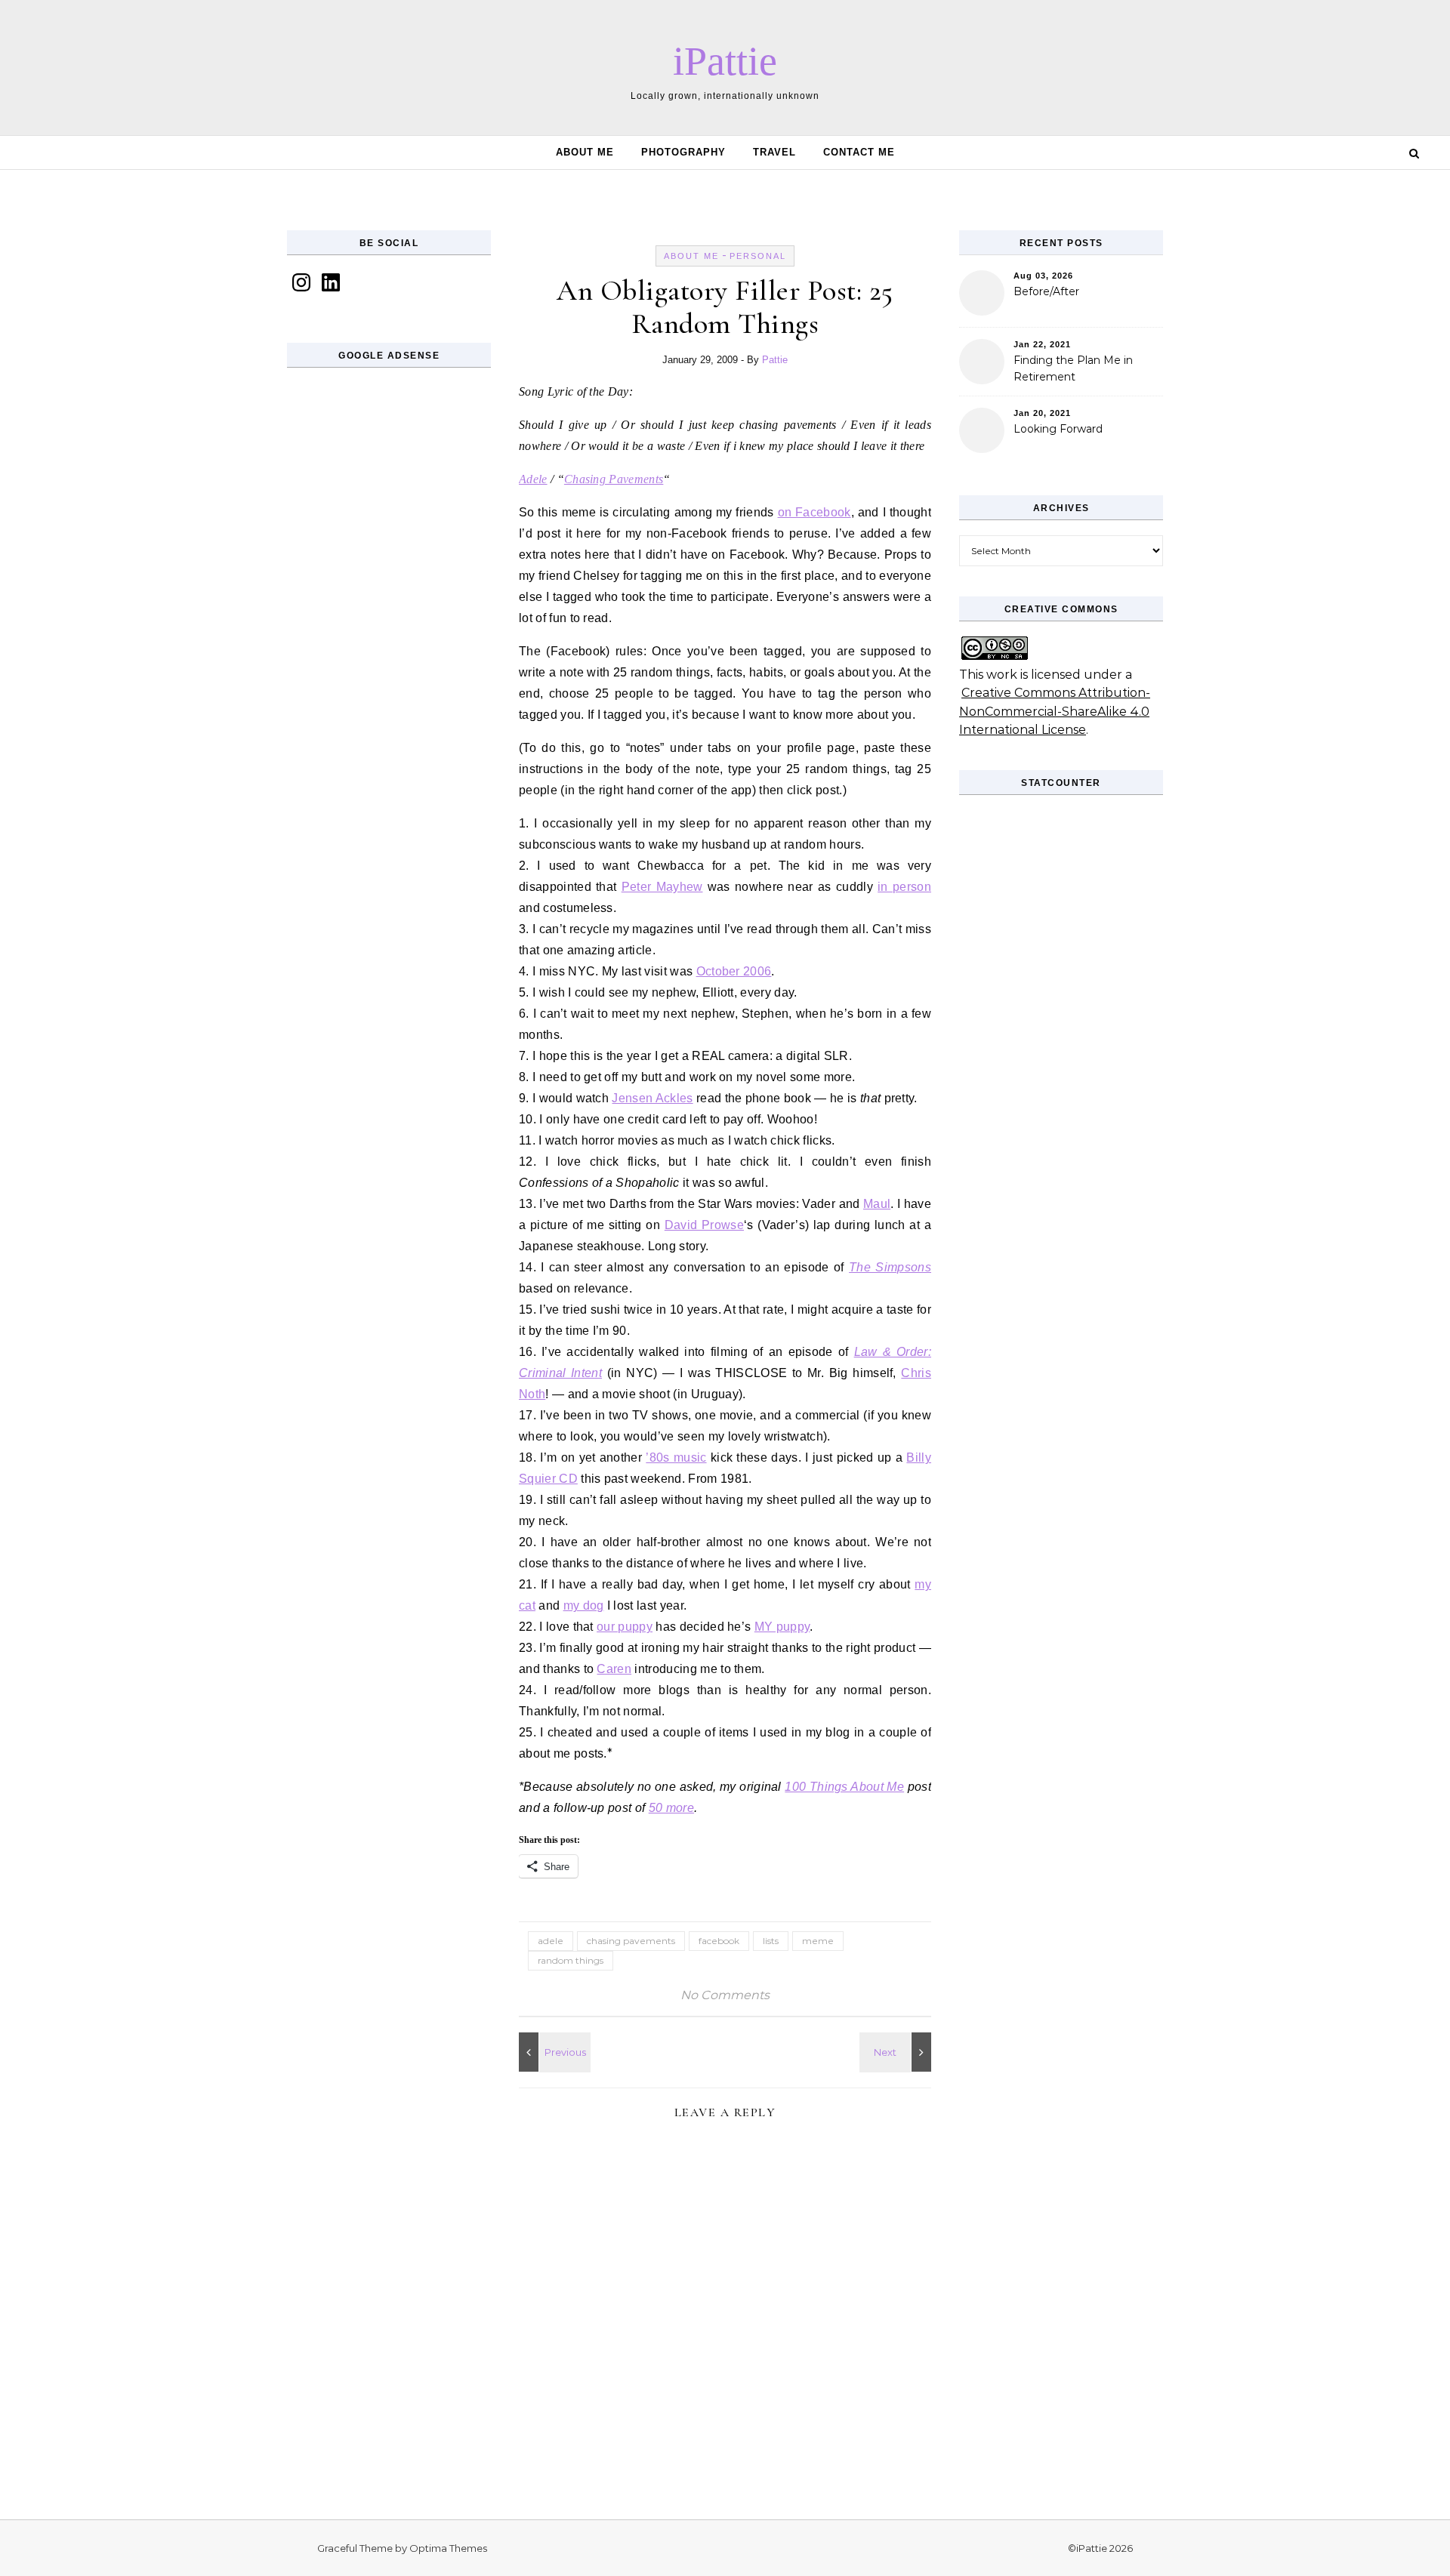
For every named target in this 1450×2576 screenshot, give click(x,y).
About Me (585, 152)
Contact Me (859, 152)
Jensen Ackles (652, 1098)
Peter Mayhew (662, 887)
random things (571, 1960)
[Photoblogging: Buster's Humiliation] (553, 2052)
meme (818, 1941)
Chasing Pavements (614, 479)
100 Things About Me (844, 1787)
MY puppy (782, 1627)
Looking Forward (1058, 429)
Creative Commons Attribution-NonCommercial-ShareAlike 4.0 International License (1055, 711)
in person (904, 887)
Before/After (1046, 291)
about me (691, 256)
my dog (584, 1605)
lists (771, 1941)
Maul (877, 1204)
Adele (533, 479)
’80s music (676, 1457)
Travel (774, 152)
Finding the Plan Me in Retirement (1073, 368)
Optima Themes (448, 2548)
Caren (614, 1669)
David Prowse (704, 1225)
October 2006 (734, 971)
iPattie (725, 61)
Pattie (775, 360)
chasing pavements (631, 1941)
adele (551, 1941)
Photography (683, 152)
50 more (671, 1808)
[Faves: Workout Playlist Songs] (897, 2052)
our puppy (625, 1627)
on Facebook (814, 512)
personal (758, 256)
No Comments (725, 1995)
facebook (719, 1941)
